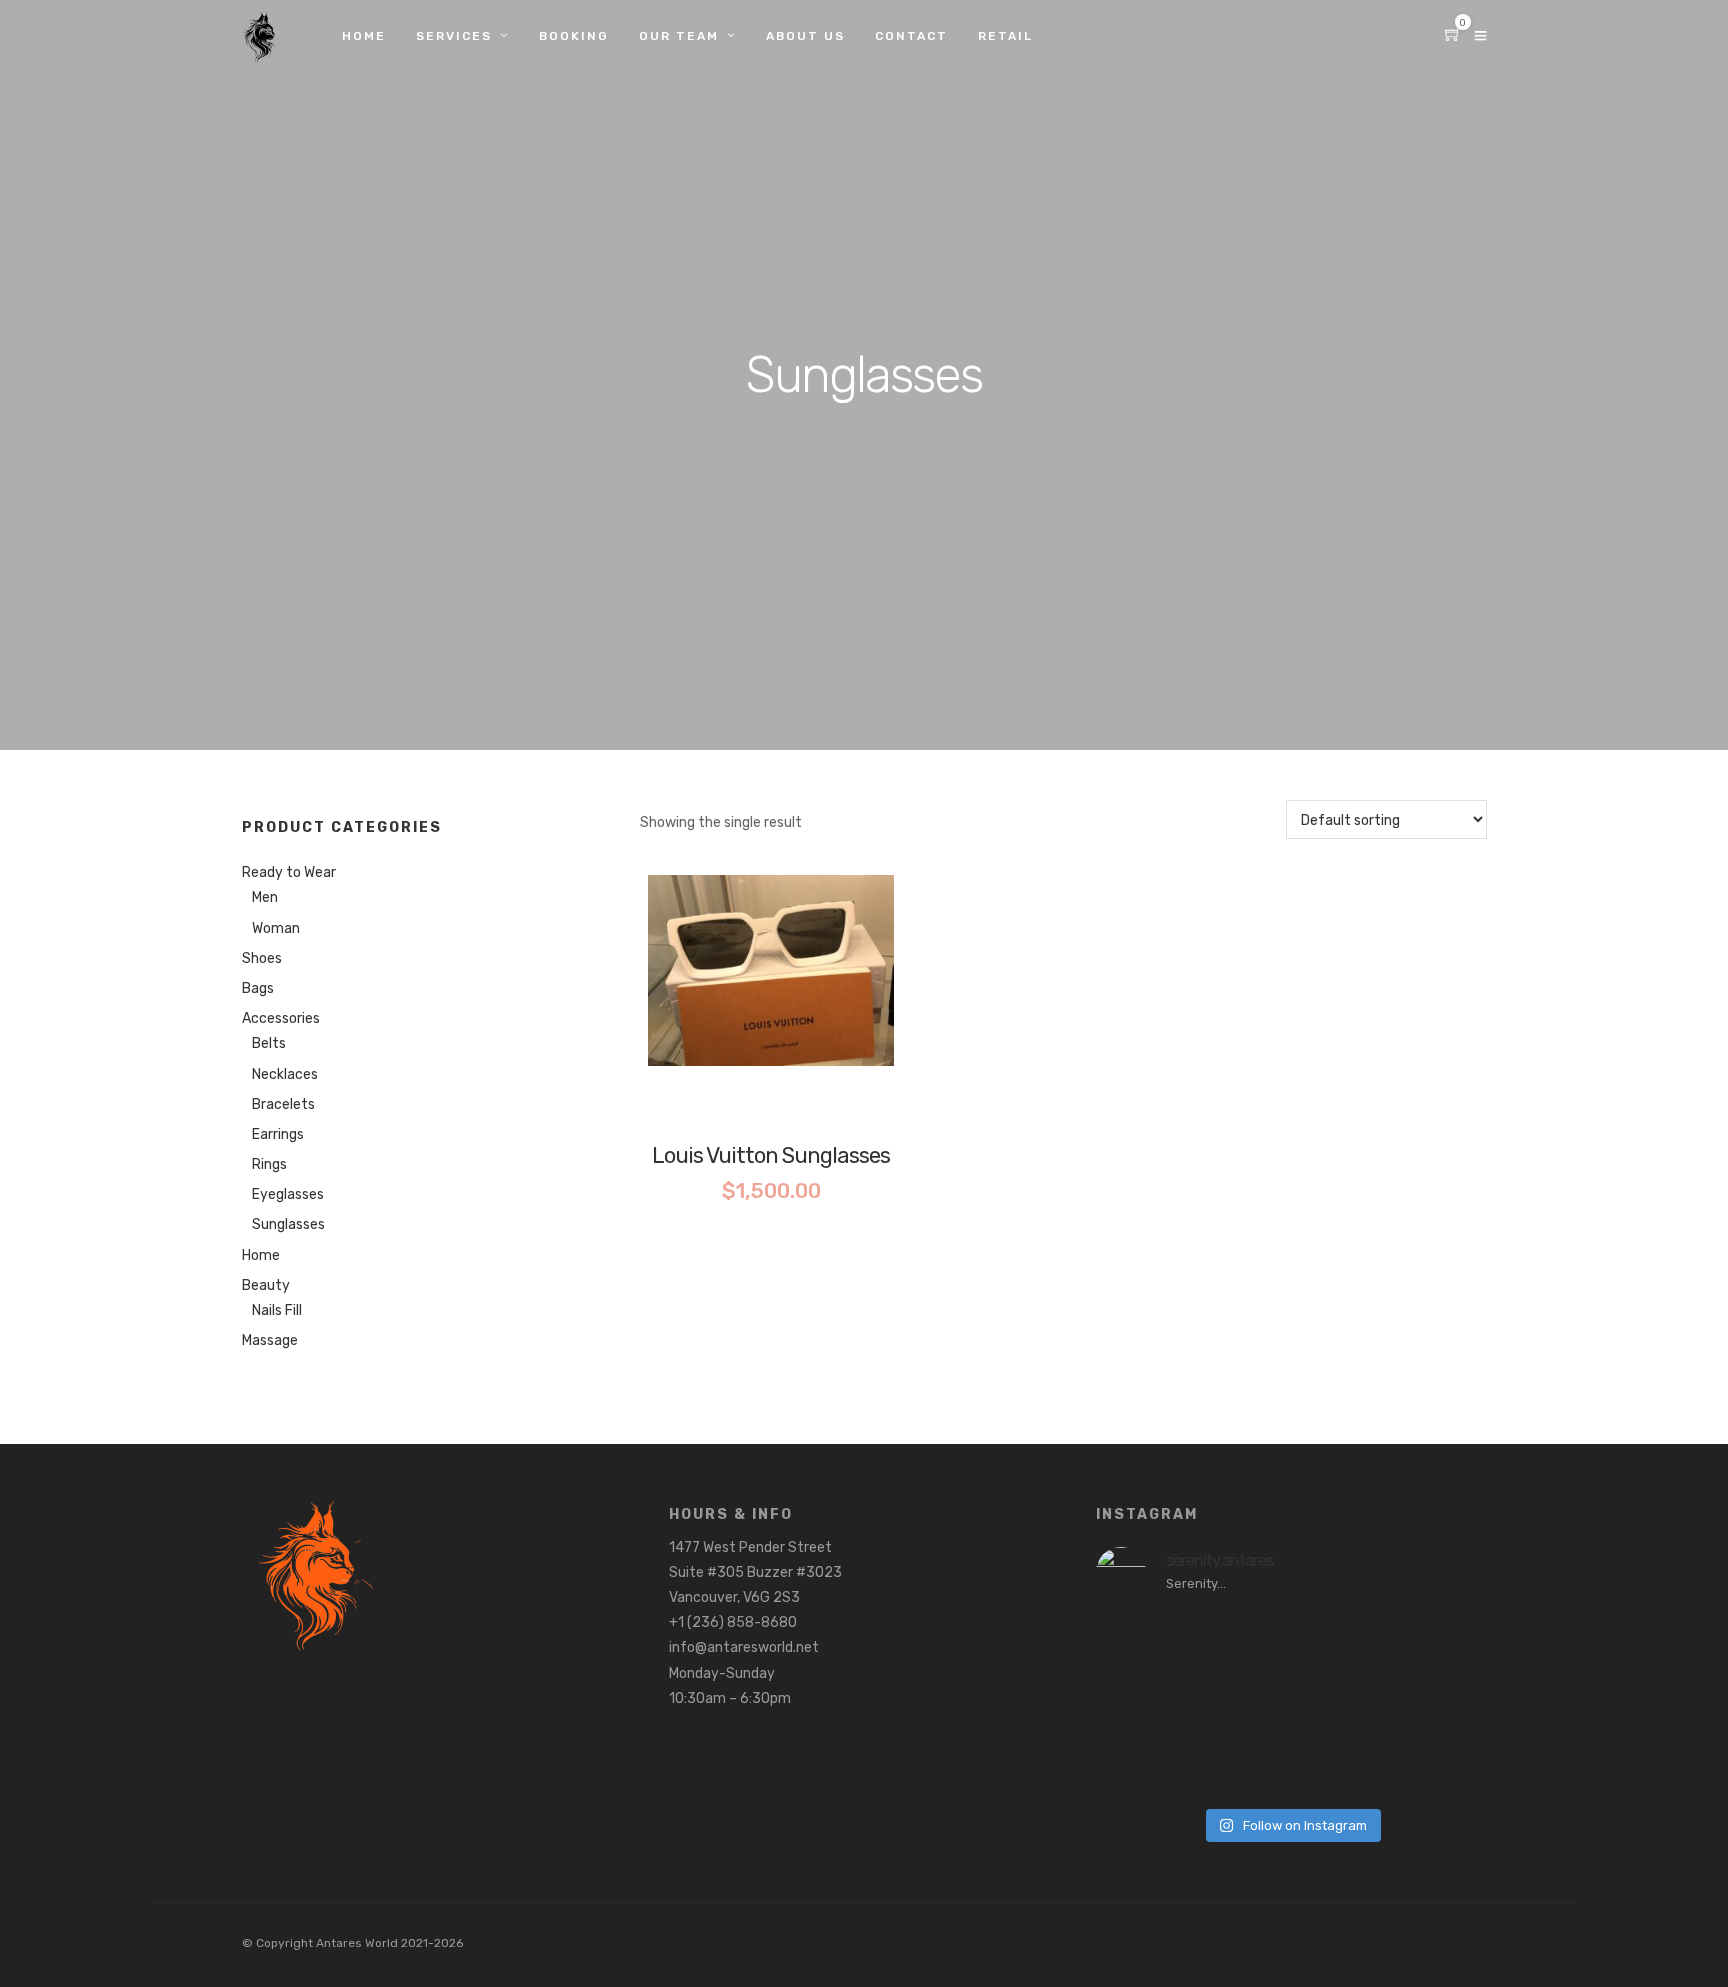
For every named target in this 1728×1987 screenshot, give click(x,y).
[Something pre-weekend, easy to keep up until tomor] (1241, 1766)
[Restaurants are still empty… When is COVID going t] (1241, 1646)
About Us (805, 36)
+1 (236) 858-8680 (733, 1622)
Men (265, 897)
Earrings (278, 1134)
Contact (911, 36)
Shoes (262, 958)
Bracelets (283, 1104)
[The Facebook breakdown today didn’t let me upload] (1341, 1766)
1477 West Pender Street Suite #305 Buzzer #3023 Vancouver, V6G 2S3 (755, 1572)
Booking (574, 36)
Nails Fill (277, 1310)
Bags (258, 988)
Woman (276, 928)
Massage (270, 1340)
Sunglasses (288, 1224)
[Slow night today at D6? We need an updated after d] (1141, 1766)
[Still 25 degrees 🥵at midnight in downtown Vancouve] (1141, 1646)
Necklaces (285, 1074)
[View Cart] (1453, 36)
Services (454, 36)
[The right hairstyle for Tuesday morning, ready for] (1441, 1766)
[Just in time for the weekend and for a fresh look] (1241, 1706)
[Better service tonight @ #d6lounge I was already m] (1141, 1706)
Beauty (266, 1285)
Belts (269, 1043)
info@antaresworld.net (744, 1647)
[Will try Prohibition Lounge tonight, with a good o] (1441, 1706)
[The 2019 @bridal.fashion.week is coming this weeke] (1341, 1646)
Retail (1005, 36)
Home (364, 36)
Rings (269, 1164)
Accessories (281, 1018)
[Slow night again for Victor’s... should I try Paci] (1441, 1646)
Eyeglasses (288, 1194)
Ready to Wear (289, 872)
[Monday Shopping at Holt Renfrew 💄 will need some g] (1341, 1706)
